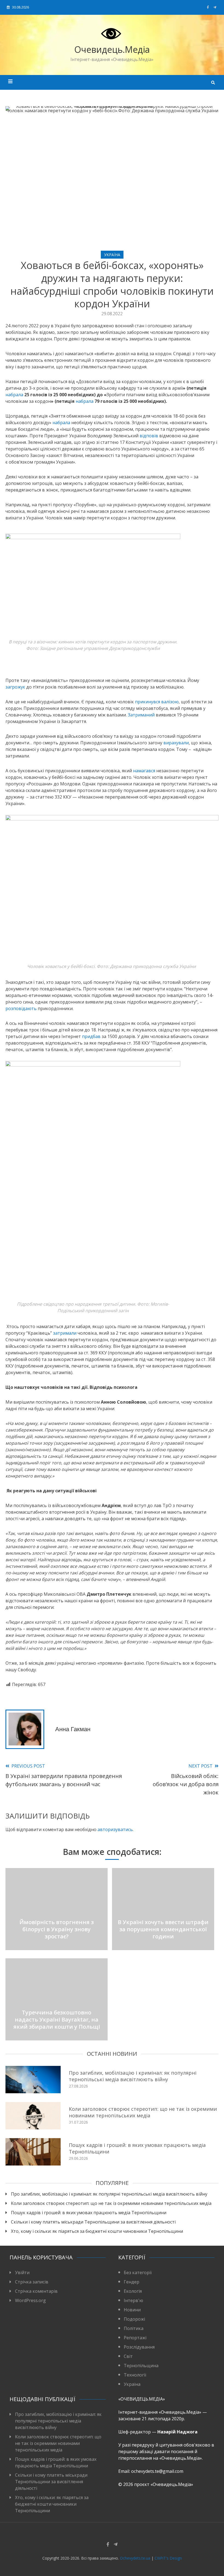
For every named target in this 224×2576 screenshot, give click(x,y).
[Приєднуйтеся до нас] (215, 7)
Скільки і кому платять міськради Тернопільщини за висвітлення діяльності (93, 2222)
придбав (91, 1036)
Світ (128, 2356)
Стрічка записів (32, 2282)
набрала (14, 395)
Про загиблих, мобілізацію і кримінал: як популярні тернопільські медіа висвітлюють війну (133, 2076)
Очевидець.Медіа (112, 49)
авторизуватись (115, 1829)
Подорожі (134, 2319)
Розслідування (139, 2347)
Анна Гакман (73, 1729)
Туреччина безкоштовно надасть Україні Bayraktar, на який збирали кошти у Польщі (57, 2020)
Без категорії (138, 2273)
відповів (149, 436)
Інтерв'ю (133, 2300)
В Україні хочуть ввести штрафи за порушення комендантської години (163, 1929)
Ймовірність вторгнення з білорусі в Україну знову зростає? (57, 1929)
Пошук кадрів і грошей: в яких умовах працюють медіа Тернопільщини (137, 2148)
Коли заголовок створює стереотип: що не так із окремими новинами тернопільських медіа (143, 2112)
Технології (135, 2375)
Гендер (132, 2282)
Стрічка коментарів (36, 2291)
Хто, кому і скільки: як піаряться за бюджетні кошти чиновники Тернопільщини (97, 2231)
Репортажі (135, 2338)
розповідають (21, 1008)
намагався (144, 771)
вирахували (176, 743)
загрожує (15, 687)
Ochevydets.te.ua (135, 2558)
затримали (65, 1333)
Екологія (133, 2291)
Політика (134, 2328)
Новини (132, 2310)
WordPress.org (30, 2300)
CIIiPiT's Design (168, 2558)
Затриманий (141, 715)
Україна (112, 255)
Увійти (22, 2273)
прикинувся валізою (157, 702)
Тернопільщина (141, 2366)
